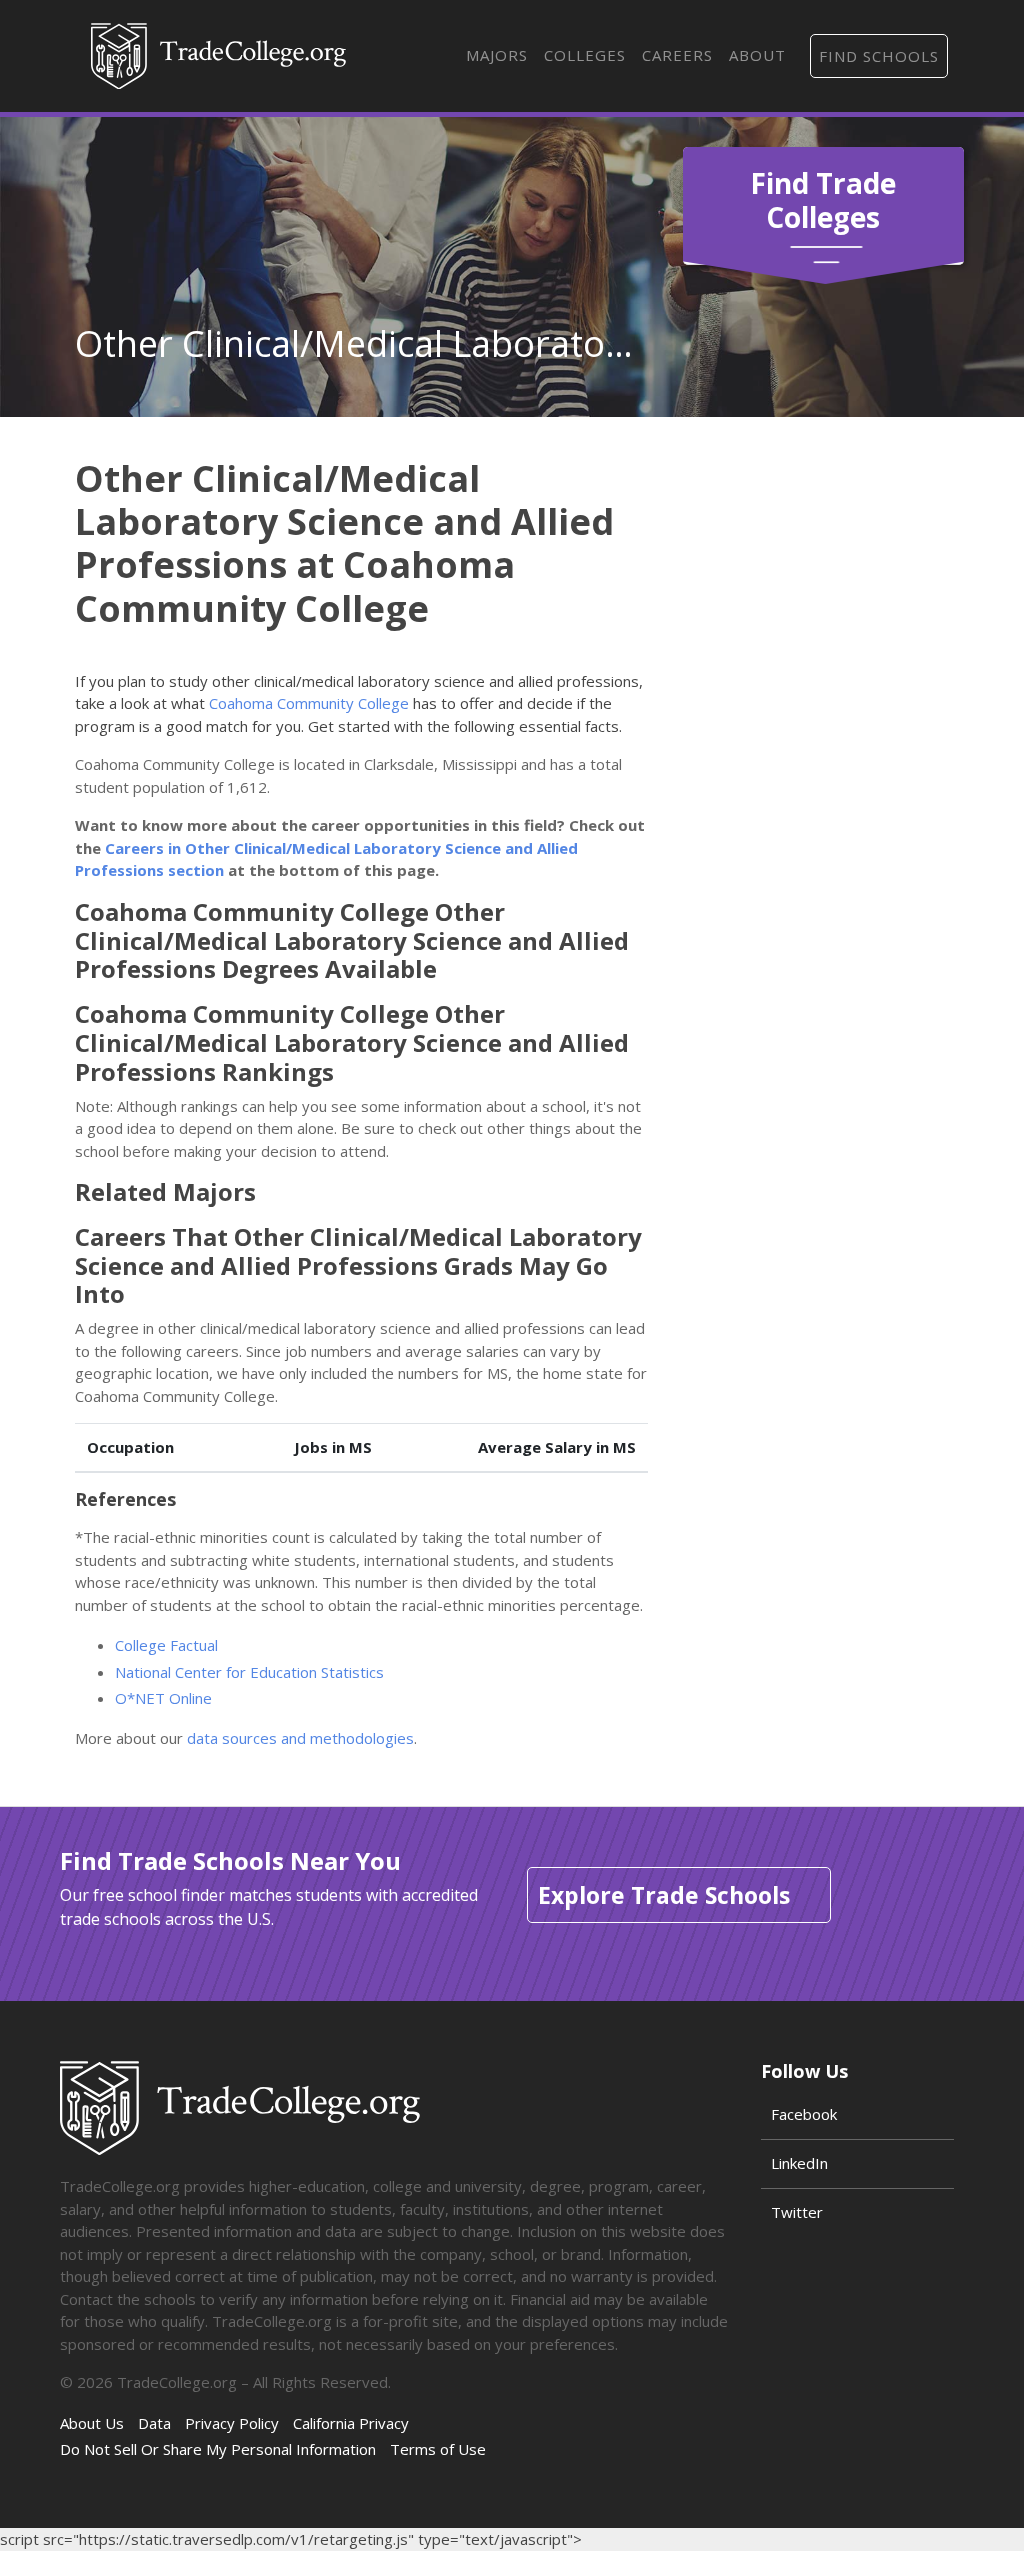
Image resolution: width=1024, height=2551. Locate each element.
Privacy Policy (232, 2423)
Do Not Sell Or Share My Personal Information (218, 2449)
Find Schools (879, 56)
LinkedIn (799, 2163)
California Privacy (351, 2423)
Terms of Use (438, 2449)
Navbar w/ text (218, 56)
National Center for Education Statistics (249, 1672)
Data (154, 2423)
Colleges (585, 55)
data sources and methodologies (300, 1738)
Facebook (804, 2114)
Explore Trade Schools (664, 1895)
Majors (497, 55)
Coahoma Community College (309, 703)
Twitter (797, 2212)
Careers (677, 55)
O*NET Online (163, 1698)
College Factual (166, 1645)
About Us (92, 2423)
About (757, 55)
